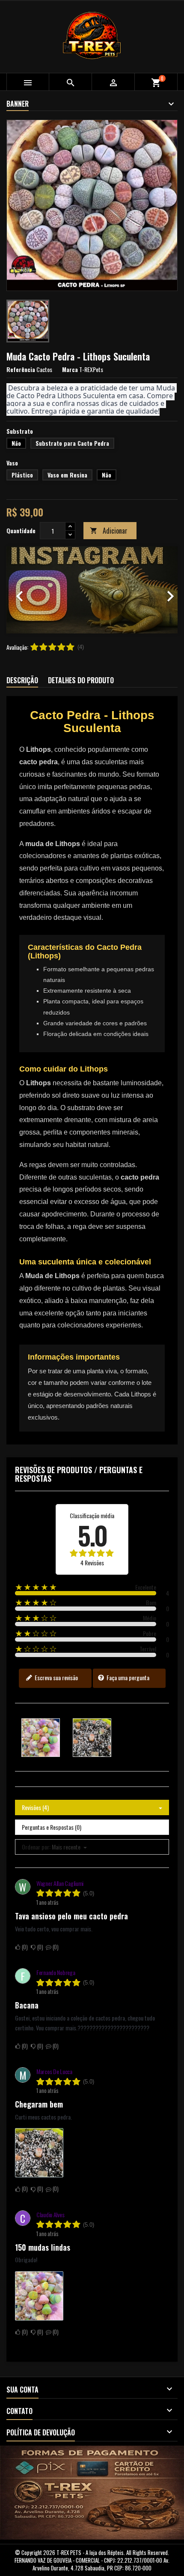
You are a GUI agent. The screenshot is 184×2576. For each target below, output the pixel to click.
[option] (92, 590)
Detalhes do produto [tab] (81, 680)
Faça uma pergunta (127, 1677)
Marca (70, 369)
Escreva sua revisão (56, 1677)
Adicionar (109, 531)
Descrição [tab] (22, 680)
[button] (19, 590)
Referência (21, 369)
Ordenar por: (36, 1847)
